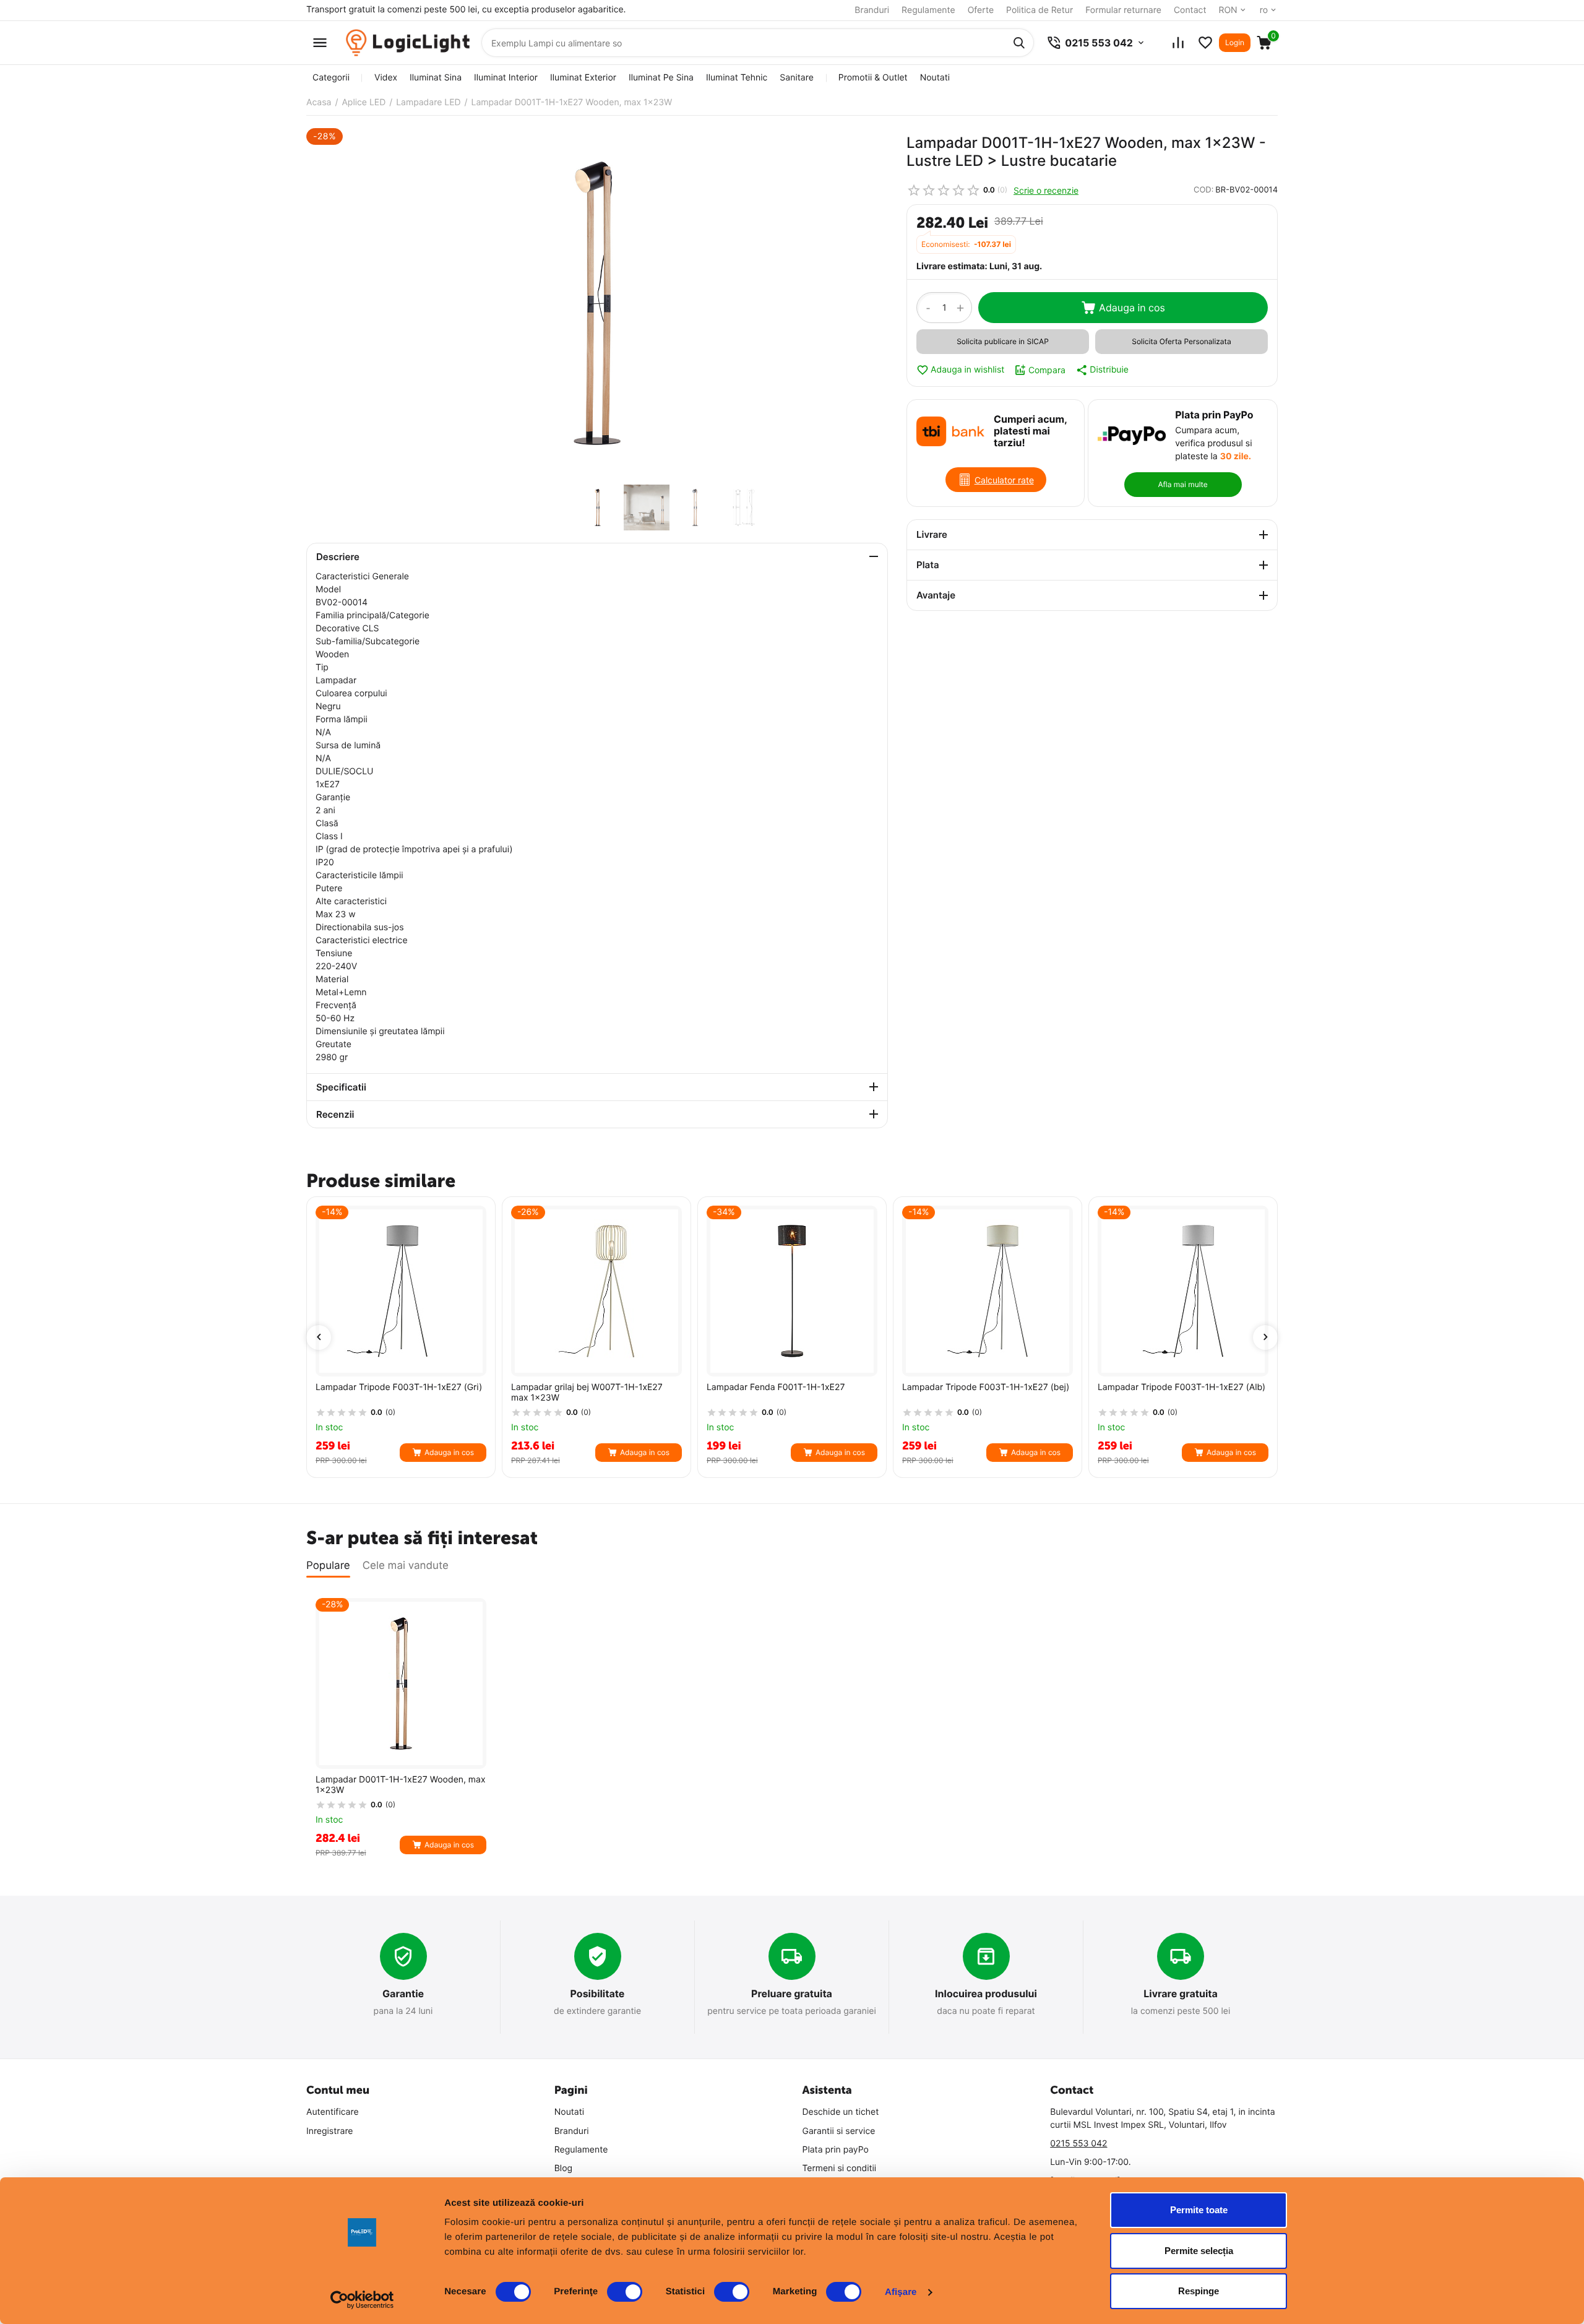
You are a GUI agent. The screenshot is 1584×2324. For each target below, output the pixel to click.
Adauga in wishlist (967, 370)
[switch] (625, 2292)
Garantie (403, 1994)
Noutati (935, 78)
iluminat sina (436, 78)
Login (1235, 42)
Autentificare (333, 2112)
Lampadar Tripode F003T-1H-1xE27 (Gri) (399, 1388)
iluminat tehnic (737, 78)
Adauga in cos (1132, 308)
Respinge (1199, 2291)
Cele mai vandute (406, 1566)
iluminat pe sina (661, 78)
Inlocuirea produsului (986, 1994)
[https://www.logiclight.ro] (408, 43)
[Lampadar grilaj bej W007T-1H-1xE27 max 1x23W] (596, 1291)
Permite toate (1199, 2210)
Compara (1047, 370)
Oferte (981, 10)
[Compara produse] (1178, 43)
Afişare (901, 2292)
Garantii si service (839, 2131)
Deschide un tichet (841, 2112)
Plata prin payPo (836, 2150)
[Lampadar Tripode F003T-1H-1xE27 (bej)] (988, 1291)
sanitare (796, 78)
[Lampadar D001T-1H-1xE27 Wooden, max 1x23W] (597, 303)
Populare (328, 1566)
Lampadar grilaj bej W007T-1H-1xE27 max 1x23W (587, 1393)
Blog (563, 2168)
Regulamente (928, 10)
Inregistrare (330, 2131)
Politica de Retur (1039, 10)
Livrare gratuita (1181, 1994)
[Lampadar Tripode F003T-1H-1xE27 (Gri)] (401, 1291)
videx (386, 78)
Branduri (872, 10)
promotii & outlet (873, 78)
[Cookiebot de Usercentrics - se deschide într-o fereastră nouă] (362, 2300)
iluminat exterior (583, 78)
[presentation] (319, 1337)
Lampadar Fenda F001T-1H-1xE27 (776, 1388)
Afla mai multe (1182, 484)
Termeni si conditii (840, 2168)
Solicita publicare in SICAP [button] (1003, 341)
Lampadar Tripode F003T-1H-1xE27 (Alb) (1182, 1388)
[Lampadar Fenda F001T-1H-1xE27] (792, 1291)
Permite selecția (1199, 2251)
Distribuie (1109, 370)
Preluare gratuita (792, 1994)
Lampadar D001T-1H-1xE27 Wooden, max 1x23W (401, 1785)
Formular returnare (1123, 10)
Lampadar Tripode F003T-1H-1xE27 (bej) (986, 1388)
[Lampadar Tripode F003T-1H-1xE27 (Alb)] (1183, 1291)
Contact (1190, 10)
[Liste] (1205, 43)
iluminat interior (506, 78)
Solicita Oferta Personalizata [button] (1181, 341)
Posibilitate (598, 1994)
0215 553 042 (1078, 2144)
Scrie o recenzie (1046, 190)
